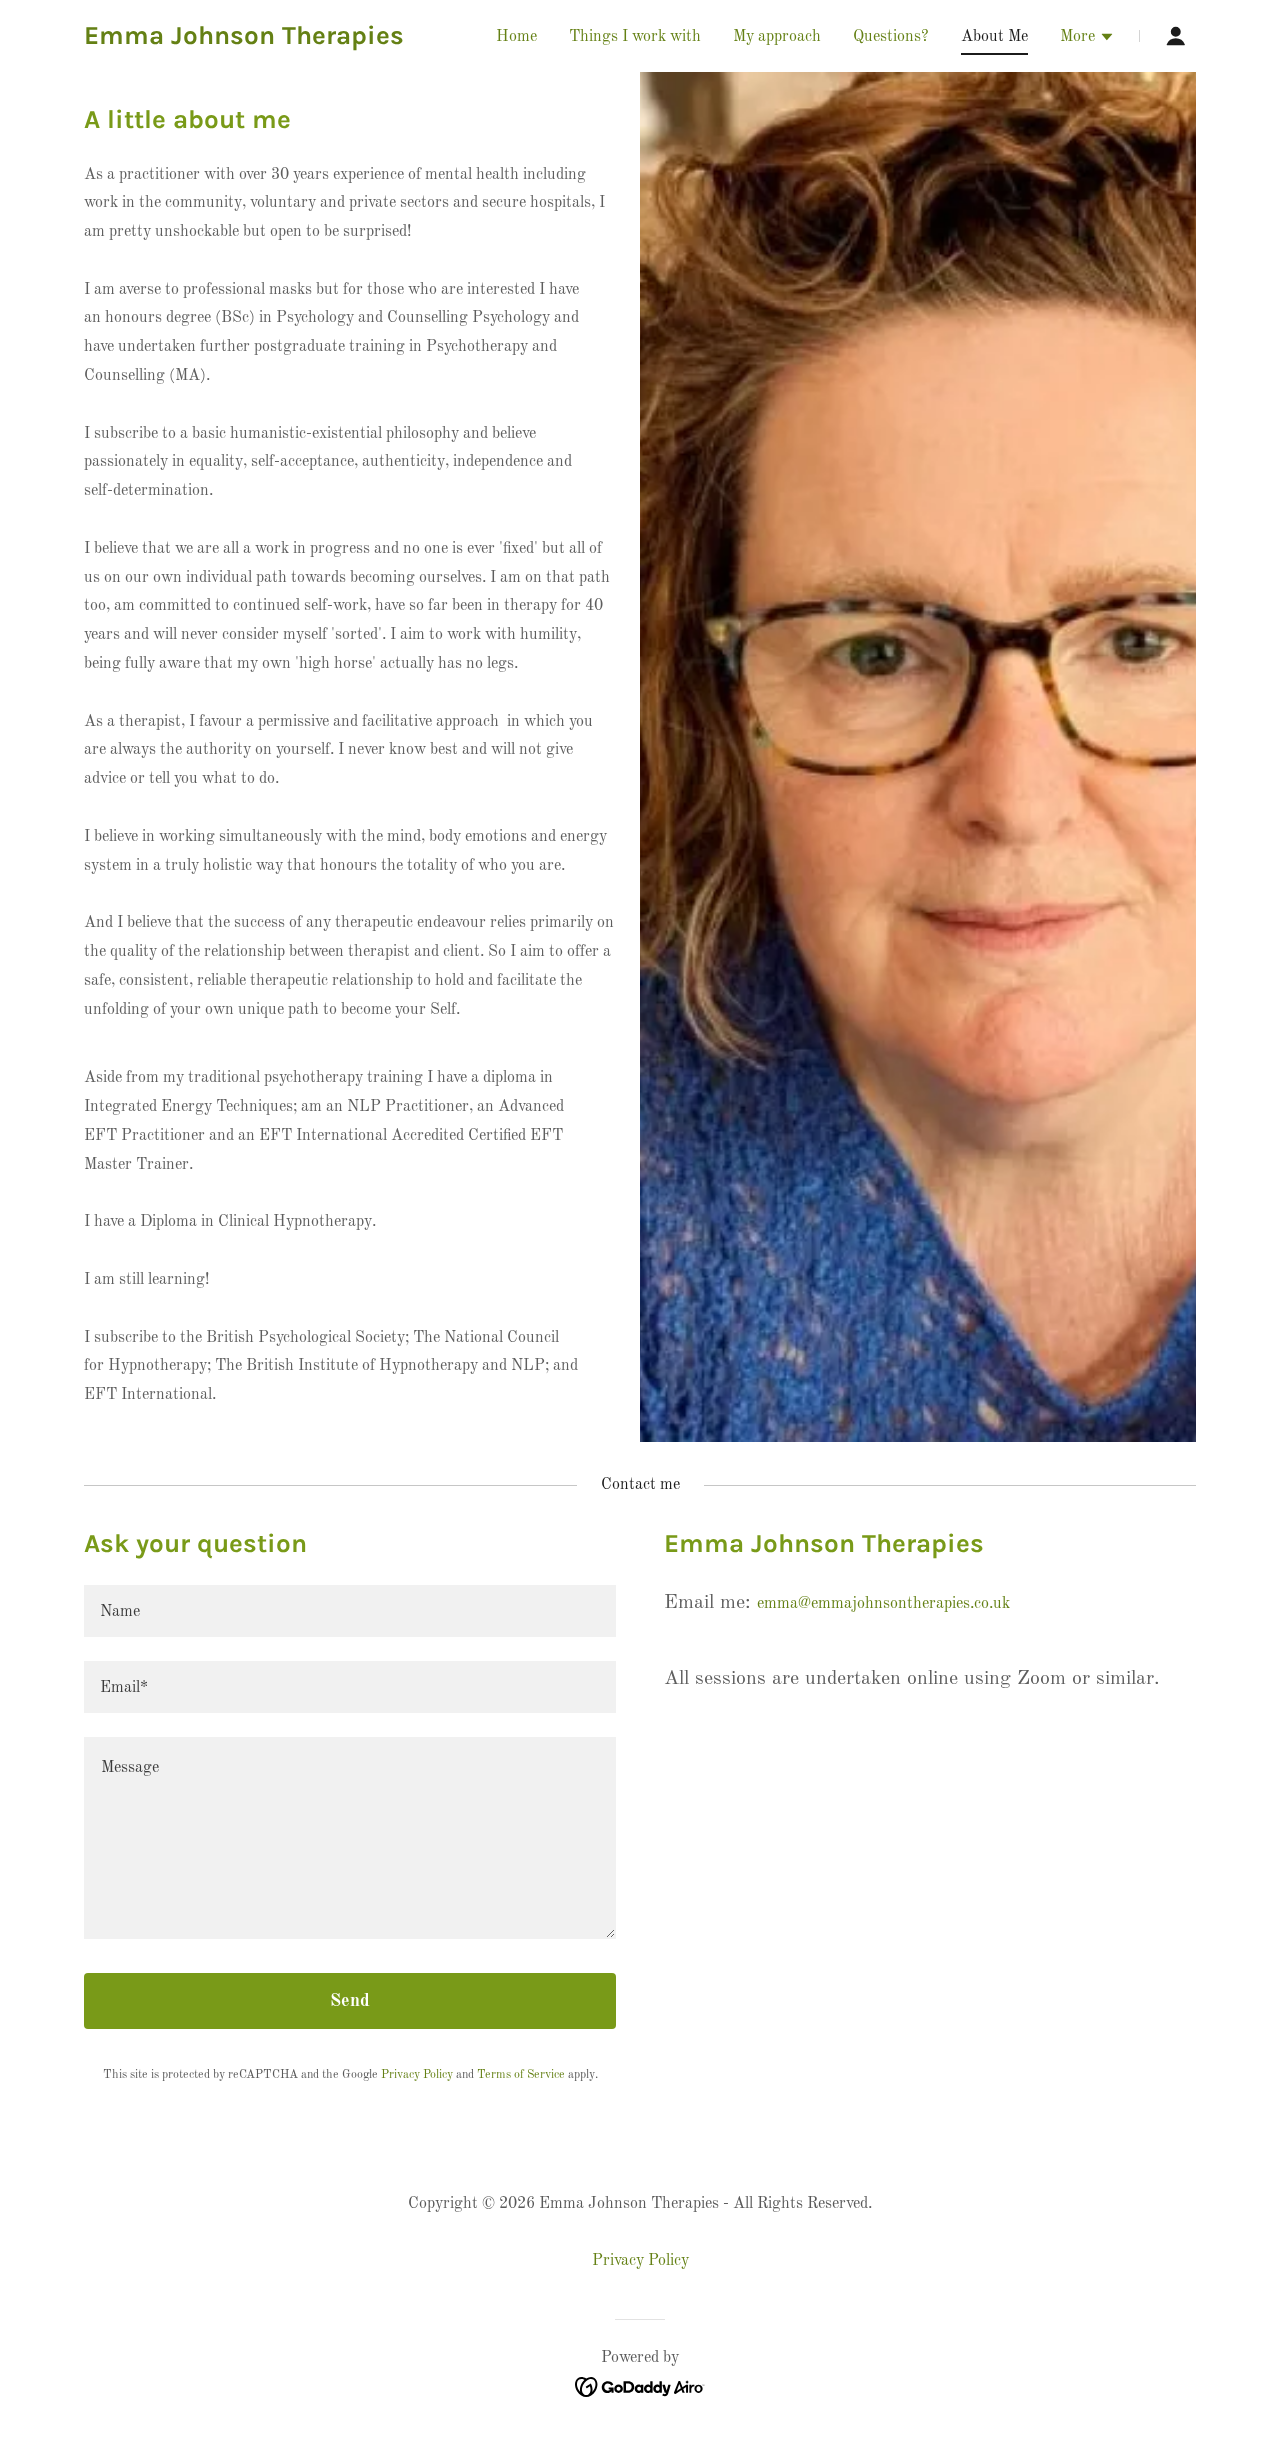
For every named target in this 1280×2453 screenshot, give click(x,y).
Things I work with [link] (635, 37)
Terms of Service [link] (521, 2075)
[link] (244, 40)
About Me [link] (994, 37)
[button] (1087, 39)
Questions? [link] (891, 37)
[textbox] (350, 1611)
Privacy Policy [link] (417, 2075)
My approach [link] (777, 37)
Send (350, 2001)
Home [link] (516, 37)
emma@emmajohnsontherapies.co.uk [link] (883, 1604)
